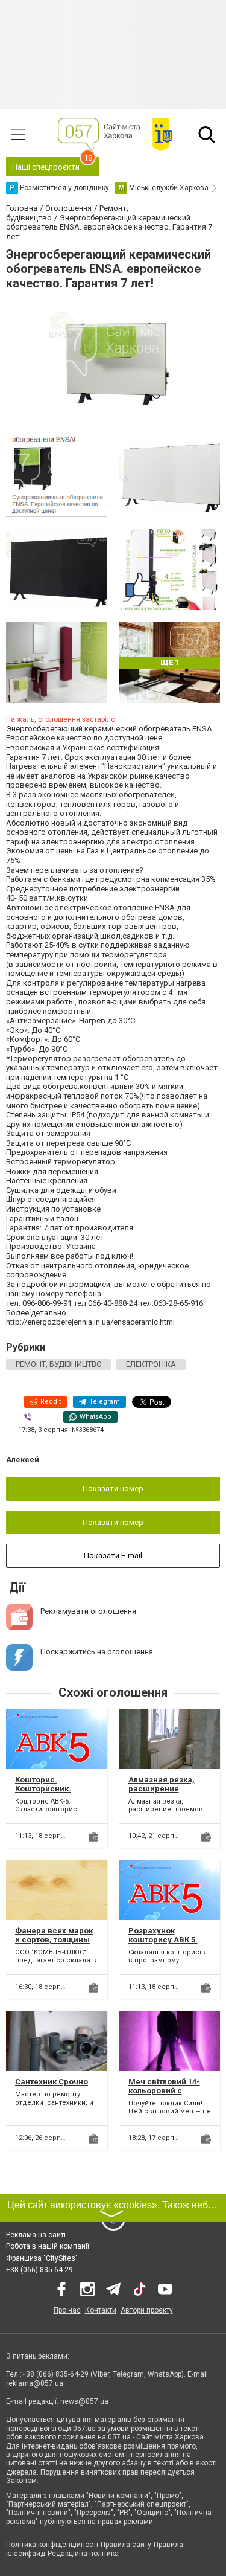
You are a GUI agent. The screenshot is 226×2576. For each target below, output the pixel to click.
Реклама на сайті (36, 2235)
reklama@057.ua (35, 2383)
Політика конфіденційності (52, 2545)
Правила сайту (126, 2545)
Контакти (101, 2310)
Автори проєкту (147, 2310)
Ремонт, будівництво (59, 1364)
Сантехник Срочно (52, 2082)
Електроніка (151, 1364)
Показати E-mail (113, 1556)
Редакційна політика (83, 2554)
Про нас (67, 2310)
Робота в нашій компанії (48, 2246)
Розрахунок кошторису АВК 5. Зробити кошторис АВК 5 (165, 1945)
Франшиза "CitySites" (42, 2258)
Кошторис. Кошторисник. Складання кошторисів (43, 1794)
